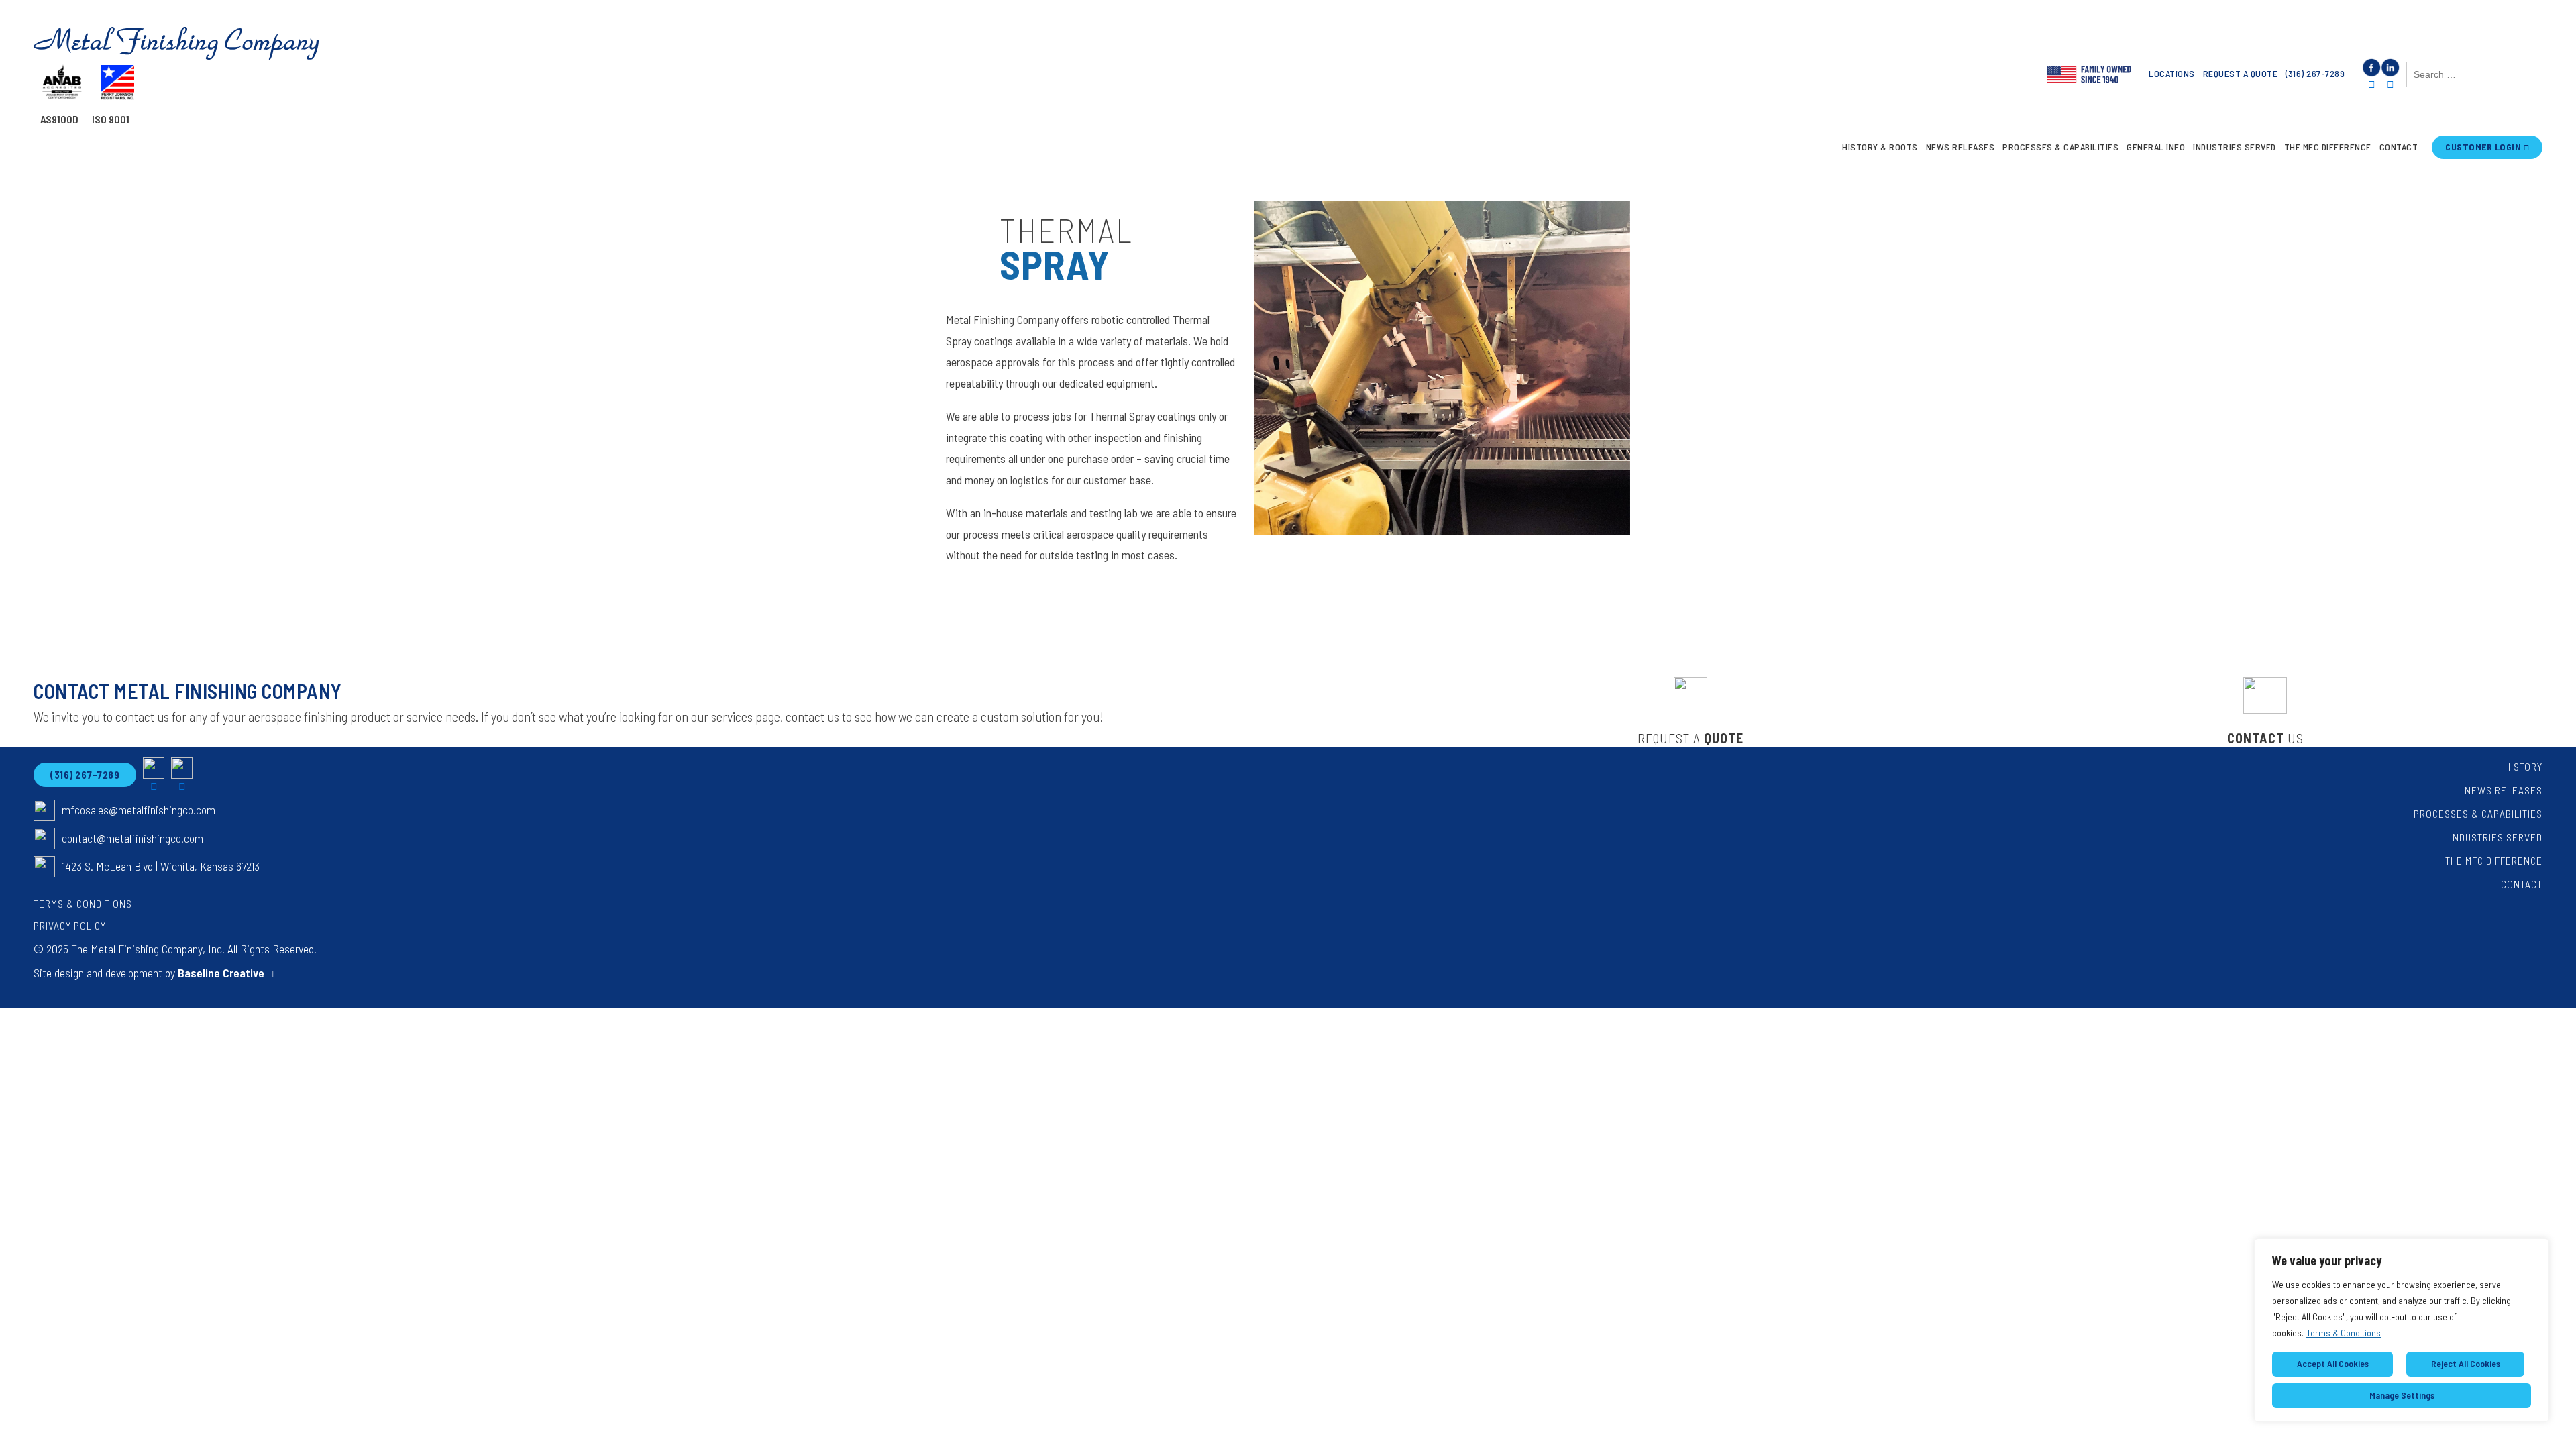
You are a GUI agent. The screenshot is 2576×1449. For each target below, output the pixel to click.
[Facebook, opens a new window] (2371, 75)
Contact (2399, 147)
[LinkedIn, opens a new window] (2390, 75)
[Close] (2535, 1250)
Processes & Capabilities (2060, 147)
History (2524, 766)
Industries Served (2235, 147)
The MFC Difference (2328, 147)
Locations (2172, 73)
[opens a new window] (154, 775)
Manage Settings (2402, 1395)
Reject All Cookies (2466, 1363)
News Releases (1961, 147)
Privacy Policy (70, 925)
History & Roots (1880, 147)
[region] (2402, 1330)
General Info (2156, 147)
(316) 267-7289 (2315, 73)
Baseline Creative (221, 973)
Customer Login (2483, 147)
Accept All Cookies (2333, 1363)
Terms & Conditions (2344, 1333)
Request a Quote (2241, 73)
